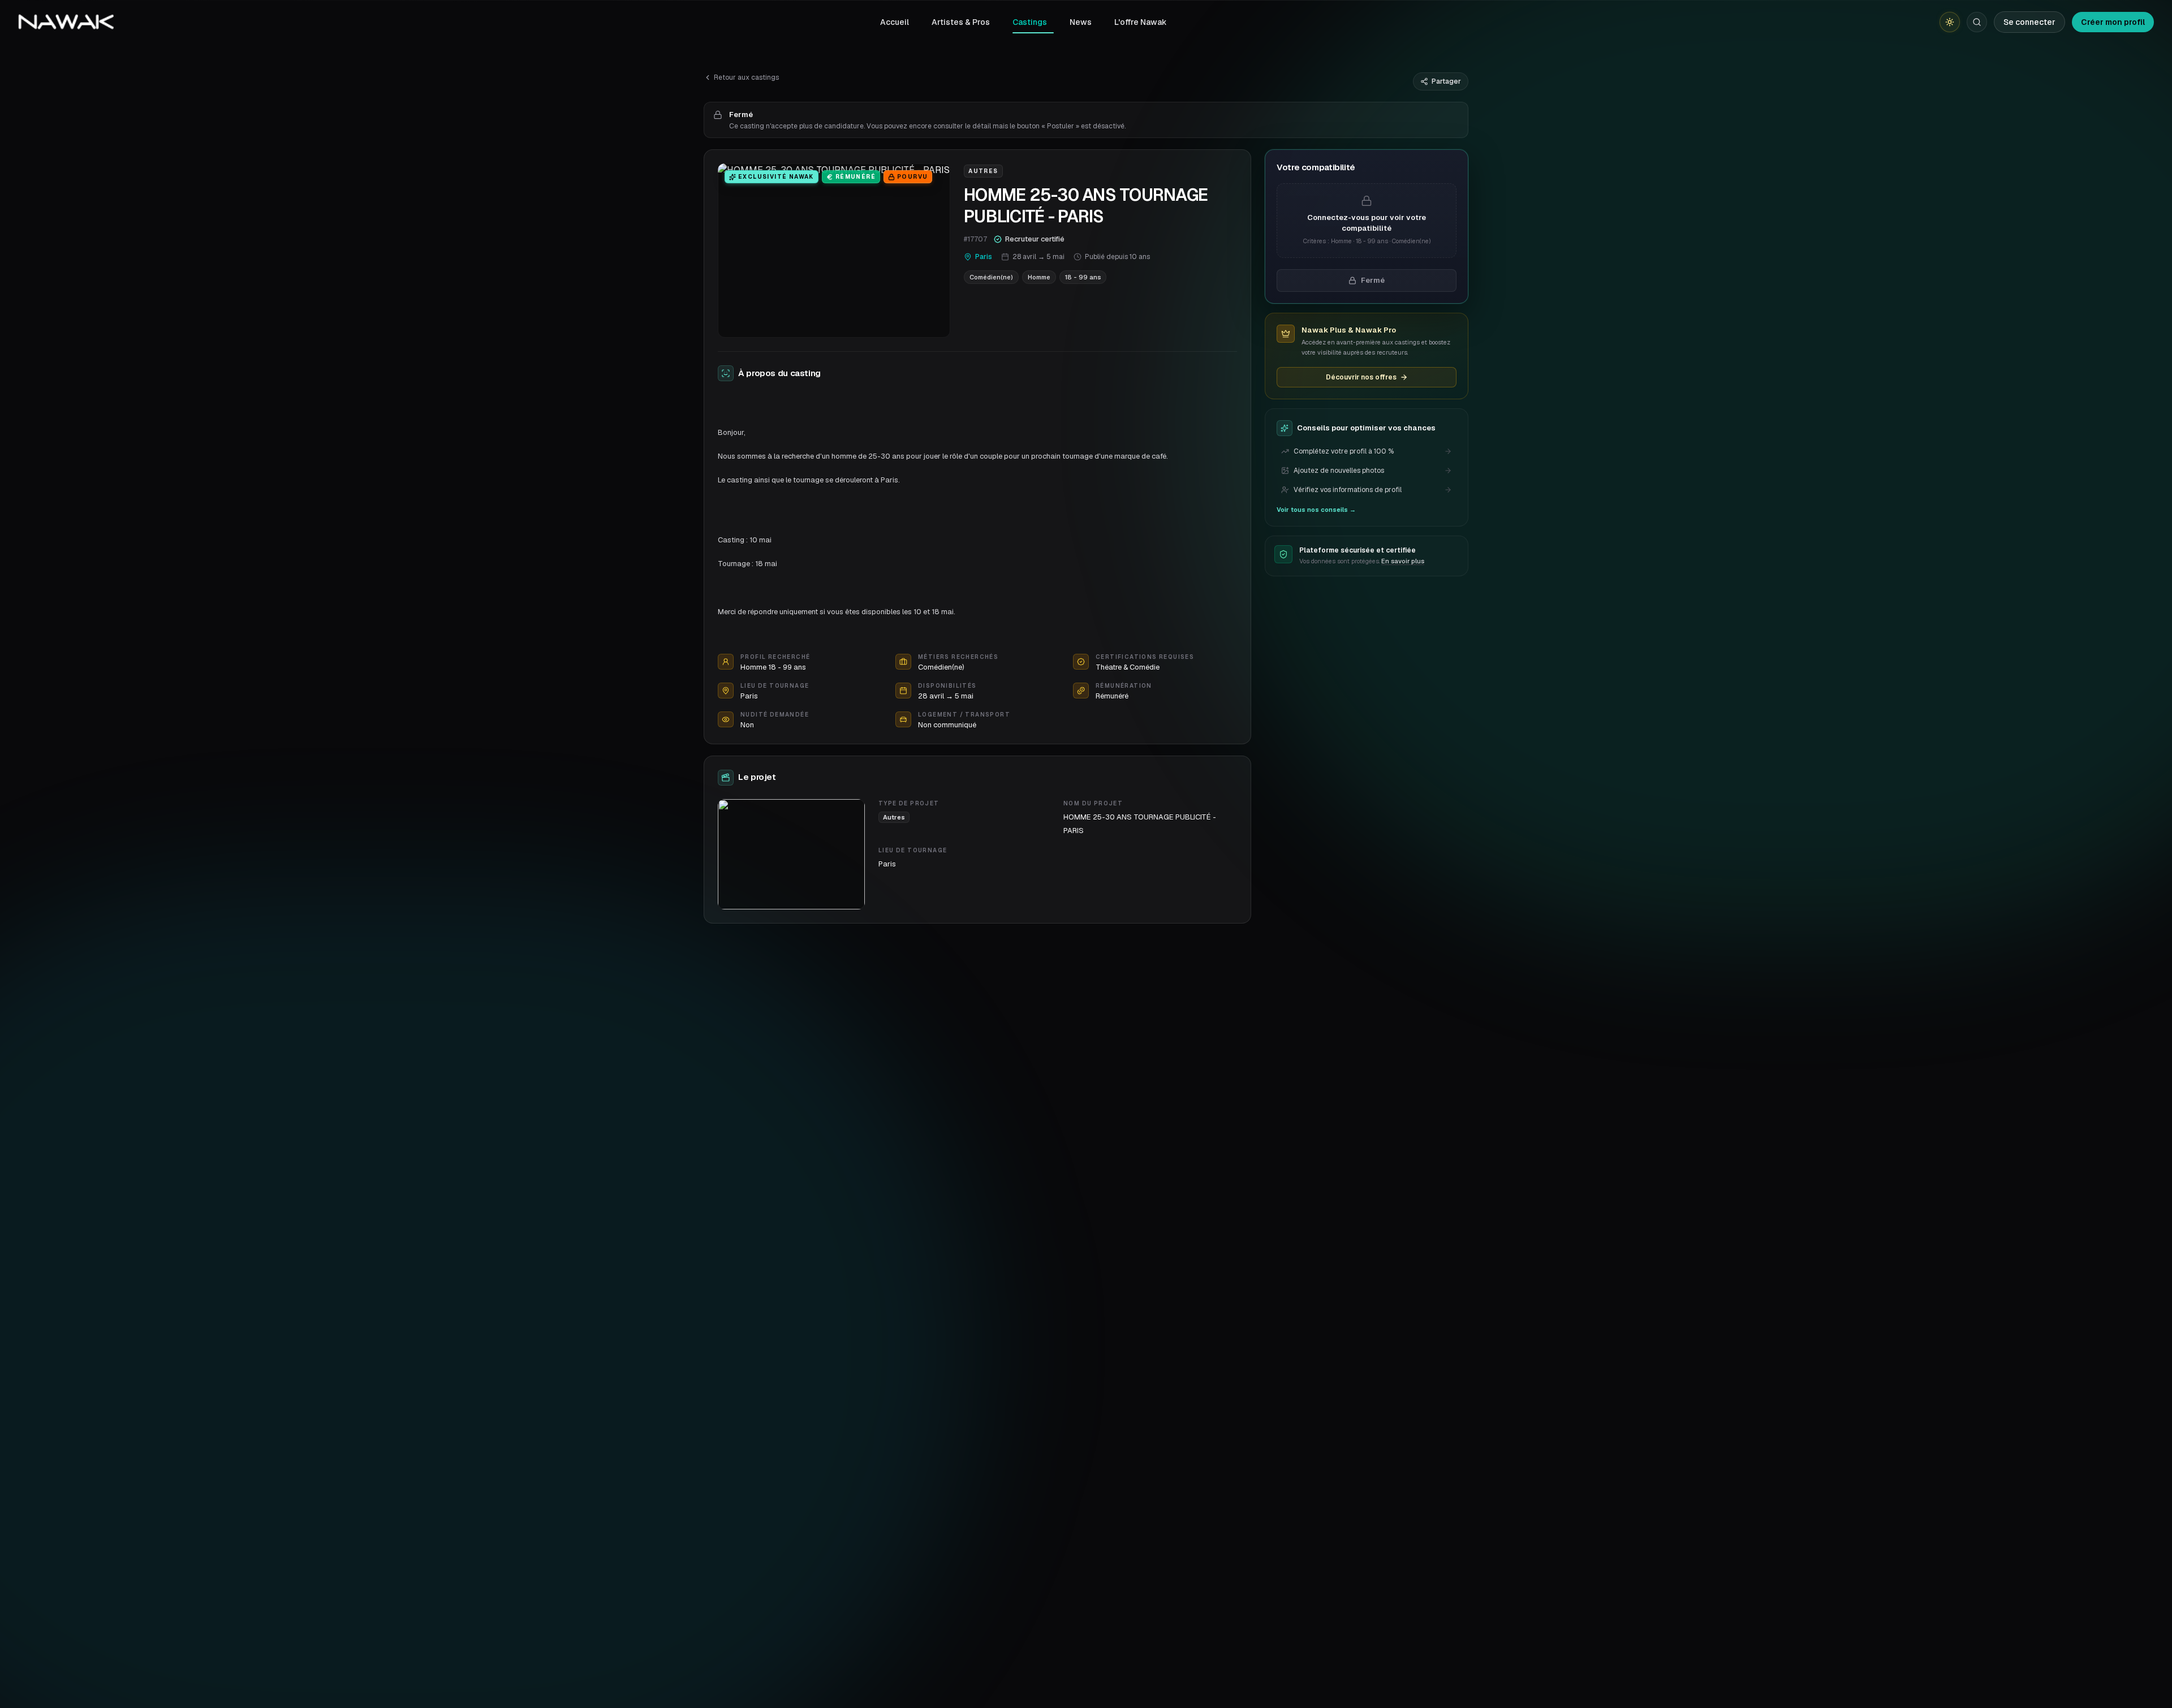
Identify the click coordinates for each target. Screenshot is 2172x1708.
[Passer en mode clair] (1950, 22)
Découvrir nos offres (1361, 377)
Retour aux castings (746, 77)
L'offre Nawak (1141, 22)
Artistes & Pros (961, 22)
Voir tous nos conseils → (1316, 510)
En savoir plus (1403, 561)
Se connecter (2029, 22)
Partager (1446, 81)
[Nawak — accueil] (66, 22)
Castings (1030, 22)
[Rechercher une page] (1977, 22)
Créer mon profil (2113, 22)
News (1081, 22)
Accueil (895, 22)
